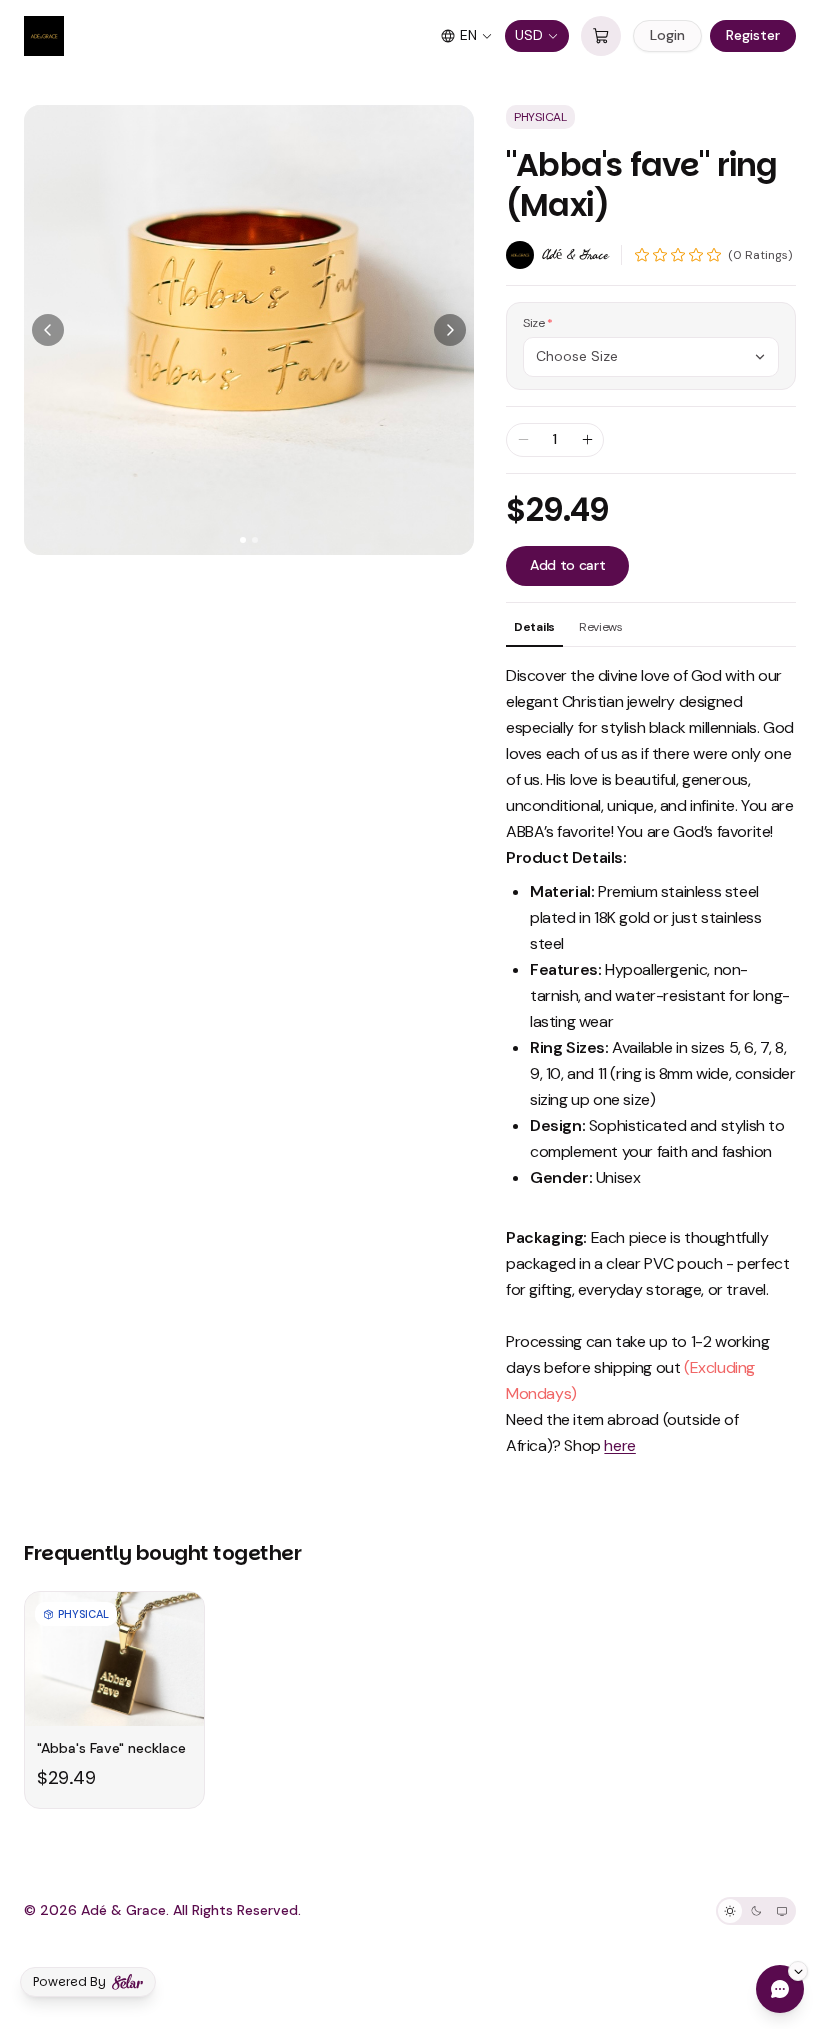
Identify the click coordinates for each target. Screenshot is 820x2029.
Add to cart (567, 565)
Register (753, 35)
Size (538, 323)
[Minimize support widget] (798, 1971)
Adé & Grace (575, 255)
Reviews (601, 627)
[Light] (730, 1911)
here (619, 1445)
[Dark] (756, 1911)
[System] (782, 1911)
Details (534, 627)
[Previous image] (48, 330)
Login (667, 35)
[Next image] (450, 330)
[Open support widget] (780, 1989)
